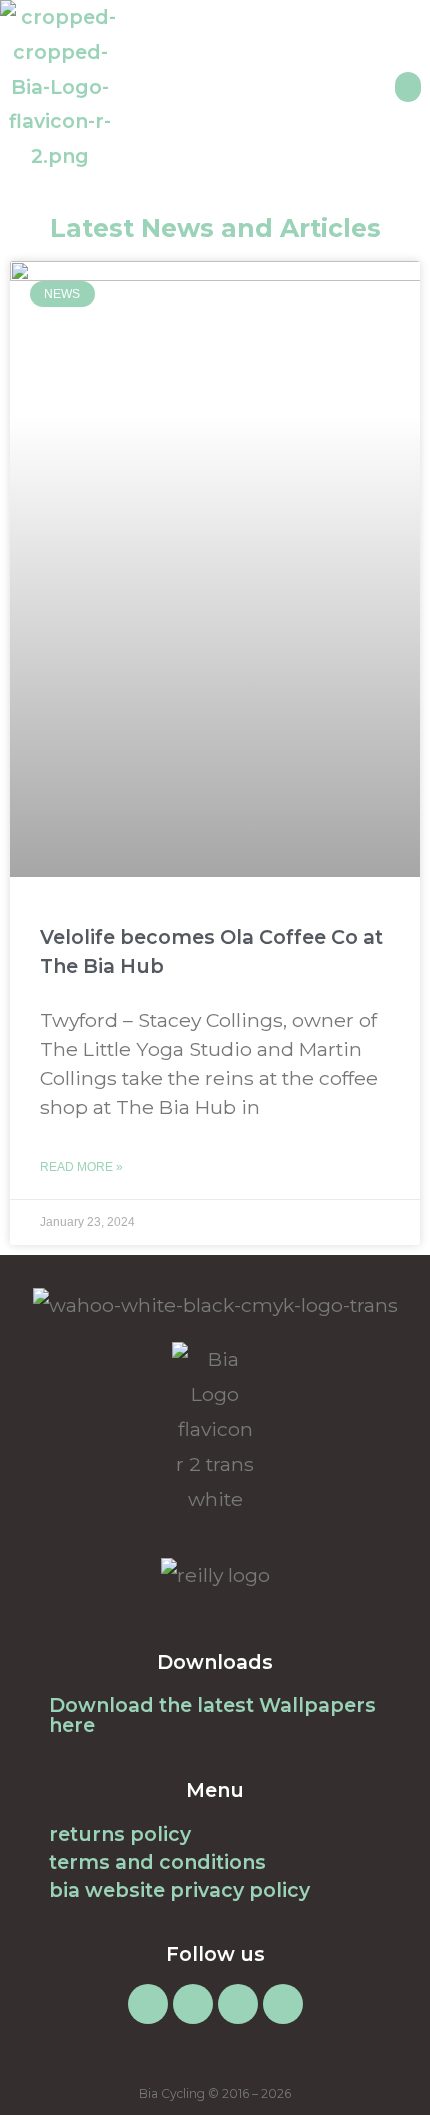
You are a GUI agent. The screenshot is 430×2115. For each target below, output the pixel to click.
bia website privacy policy (179, 1890)
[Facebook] (193, 2004)
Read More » (81, 1167)
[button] (408, 87)
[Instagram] (148, 2004)
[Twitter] (238, 2004)
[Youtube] (283, 2004)
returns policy (120, 1834)
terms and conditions (157, 1862)
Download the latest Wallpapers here (212, 1715)
